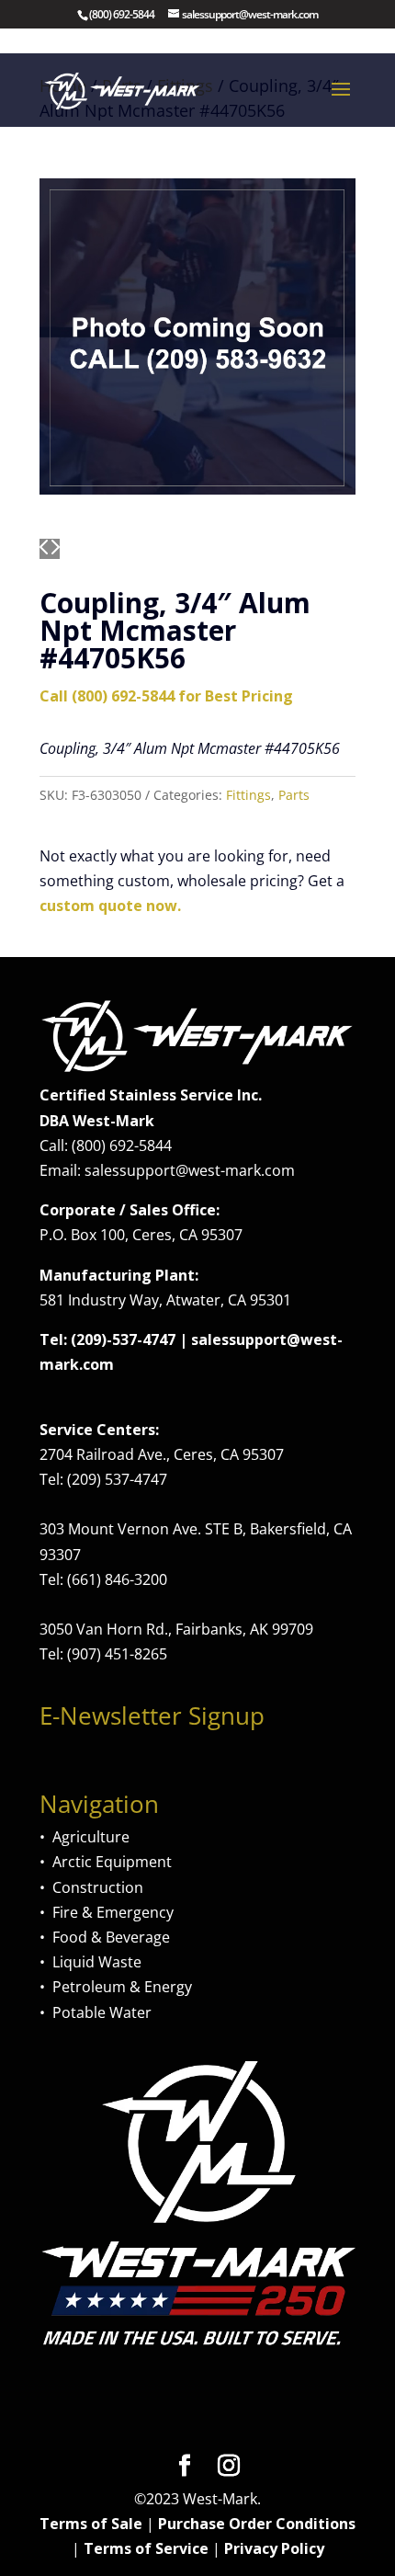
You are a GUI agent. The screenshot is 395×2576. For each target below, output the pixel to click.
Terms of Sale (91, 2524)
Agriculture (91, 1837)
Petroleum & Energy (122, 1987)
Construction (98, 1887)
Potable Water (102, 2012)
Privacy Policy (274, 2548)
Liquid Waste (97, 1962)
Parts (294, 795)
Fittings (248, 795)
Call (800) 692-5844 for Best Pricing (166, 696)
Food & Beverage (111, 1937)
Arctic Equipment (112, 1862)
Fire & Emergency (113, 1912)
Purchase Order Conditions (257, 2524)
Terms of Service (146, 2548)
